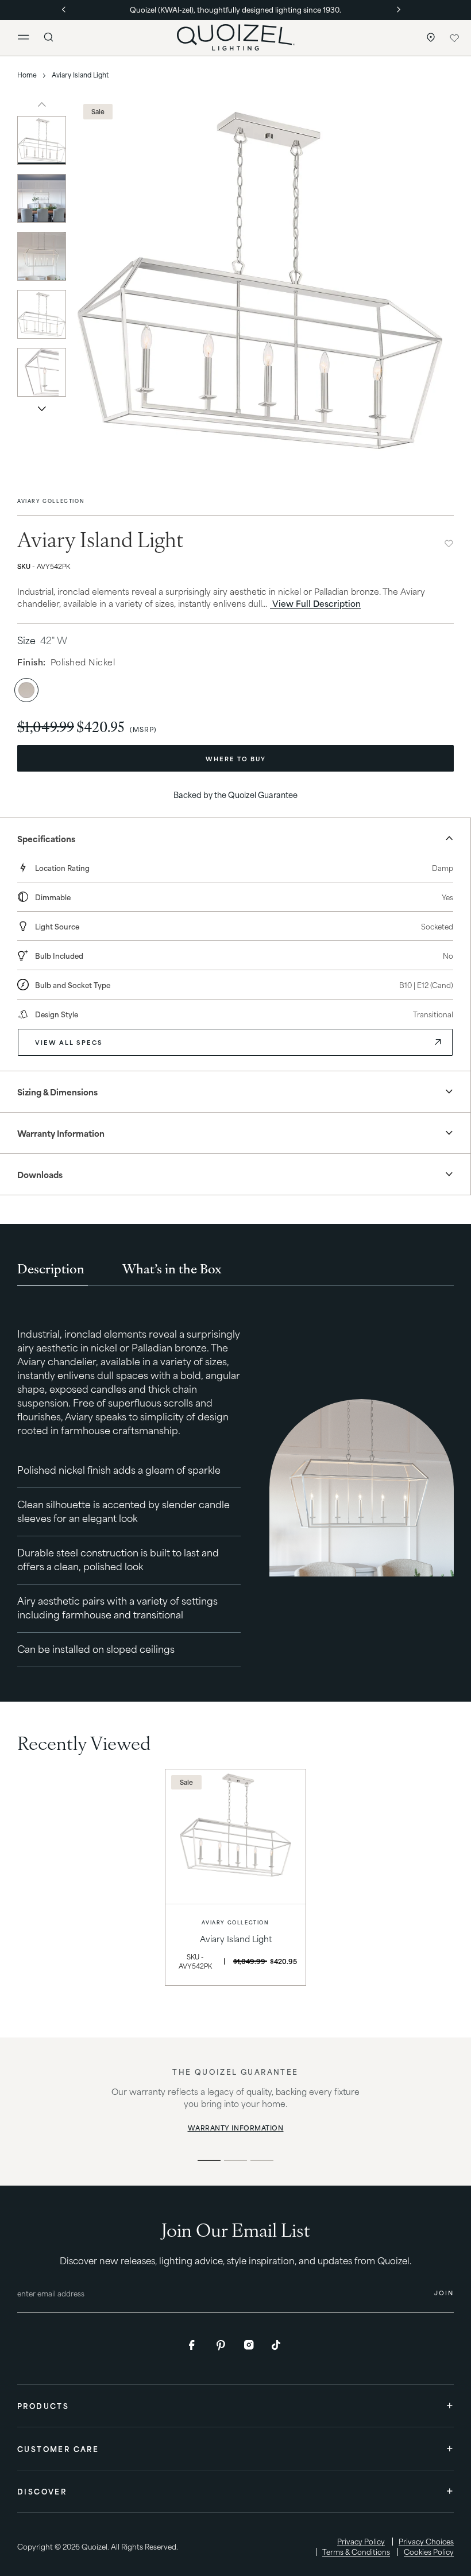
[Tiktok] (277, 2345)
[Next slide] (431, 281)
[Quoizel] (235, 37)
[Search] (49, 37)
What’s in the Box (172, 1268)
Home (27, 75)
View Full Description (315, 603)
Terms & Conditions (356, 2552)
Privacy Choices (426, 2541)
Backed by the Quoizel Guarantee (235, 794)
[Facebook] (194, 2345)
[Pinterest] (222, 2345)
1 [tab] (209, 2160)
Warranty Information (236, 2128)
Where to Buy (428, 38)
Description (51, 1268)
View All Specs (69, 1042)
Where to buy (236, 758)
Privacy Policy (361, 2541)
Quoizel (94, 2546)
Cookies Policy (429, 2552)
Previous (42, 104)
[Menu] (28, 38)
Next (42, 408)
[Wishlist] (454, 38)
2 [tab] (235, 2160)
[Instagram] (249, 2345)
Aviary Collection (51, 501)
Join (444, 2292)
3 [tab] (262, 2160)
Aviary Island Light (236, 1938)
